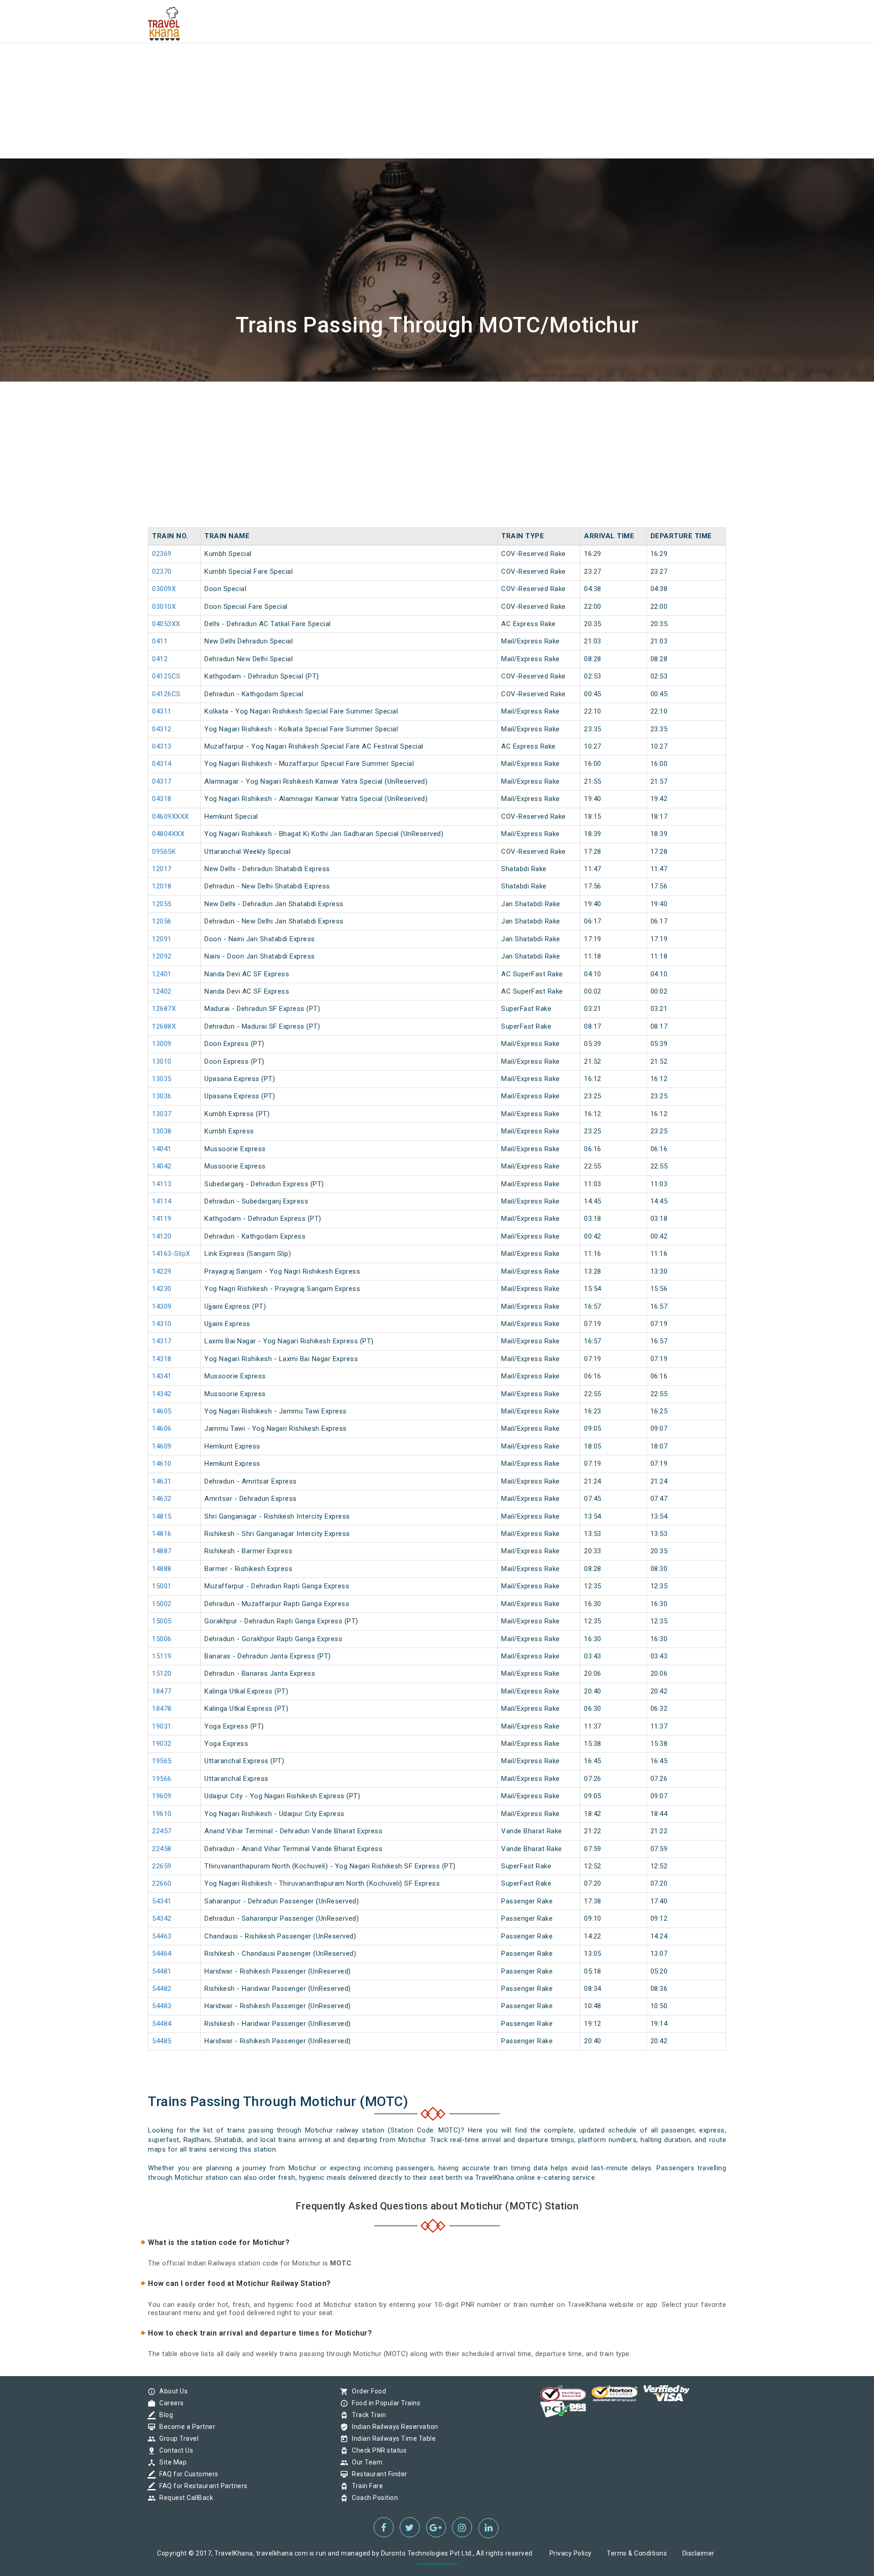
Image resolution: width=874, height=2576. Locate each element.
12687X (164, 1009)
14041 (162, 1149)
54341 (162, 1901)
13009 (162, 1044)
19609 (162, 1796)
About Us (171, 2391)
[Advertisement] (273, 64)
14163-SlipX (171, 1254)
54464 (162, 1954)
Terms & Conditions (637, 2553)
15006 (162, 1639)
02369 (162, 554)
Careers (169, 2403)
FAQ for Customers (187, 2474)
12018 (162, 886)
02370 (162, 571)
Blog (164, 2415)
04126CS (166, 694)
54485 (162, 2041)
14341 (162, 1376)
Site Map (171, 2462)
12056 (162, 921)
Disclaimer (699, 2553)
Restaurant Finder (377, 2474)
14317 (162, 1341)
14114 (162, 1201)
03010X (164, 607)
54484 (162, 2024)
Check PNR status (377, 2450)
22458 (162, 1849)
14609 (162, 1446)
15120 (162, 1673)
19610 (162, 1814)
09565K (164, 852)
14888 (162, 1569)
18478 (162, 1709)
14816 (162, 1534)
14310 (162, 1324)
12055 (162, 904)
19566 (162, 1779)
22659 (162, 1866)
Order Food (367, 2391)
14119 (162, 1219)
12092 (162, 956)
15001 (162, 1586)
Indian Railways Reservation (393, 2427)
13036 (162, 1096)
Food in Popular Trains (384, 2403)
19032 (162, 1744)
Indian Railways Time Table (391, 2438)
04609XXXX (170, 816)
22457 (162, 1831)
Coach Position (373, 2498)
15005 (162, 1621)
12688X (164, 1026)
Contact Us (174, 2450)
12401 (162, 974)
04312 (162, 729)
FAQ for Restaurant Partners (201, 2486)
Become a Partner (185, 2427)
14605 (162, 1411)
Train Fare (365, 2486)
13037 (162, 1114)
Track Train (367, 2415)
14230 (162, 1289)
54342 (162, 1918)
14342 (162, 1394)
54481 (162, 1971)
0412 (160, 659)
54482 (162, 1989)
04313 (162, 746)
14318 (162, 1359)
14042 (162, 1166)
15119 (162, 1656)
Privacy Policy (571, 2553)
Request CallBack (184, 2498)
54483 (162, 2006)
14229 (162, 1271)
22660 (162, 1883)
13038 (162, 1131)
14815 (162, 1516)
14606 (162, 1428)
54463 (162, 1936)
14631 (162, 1481)
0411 (160, 641)
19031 (162, 1726)
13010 (162, 1061)
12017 (162, 869)
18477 (162, 1691)
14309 (162, 1306)
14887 (162, 1551)
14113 (162, 1184)
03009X (164, 589)
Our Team (365, 2462)
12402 (162, 991)
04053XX (166, 624)
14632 (162, 1499)
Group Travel (177, 2438)
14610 (162, 1464)
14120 (162, 1236)
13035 (162, 1079)
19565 (162, 1761)
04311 (162, 711)
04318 (162, 799)
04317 (162, 781)
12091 (162, 939)
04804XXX (168, 834)
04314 (162, 764)
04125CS (166, 676)
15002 (162, 1604)
